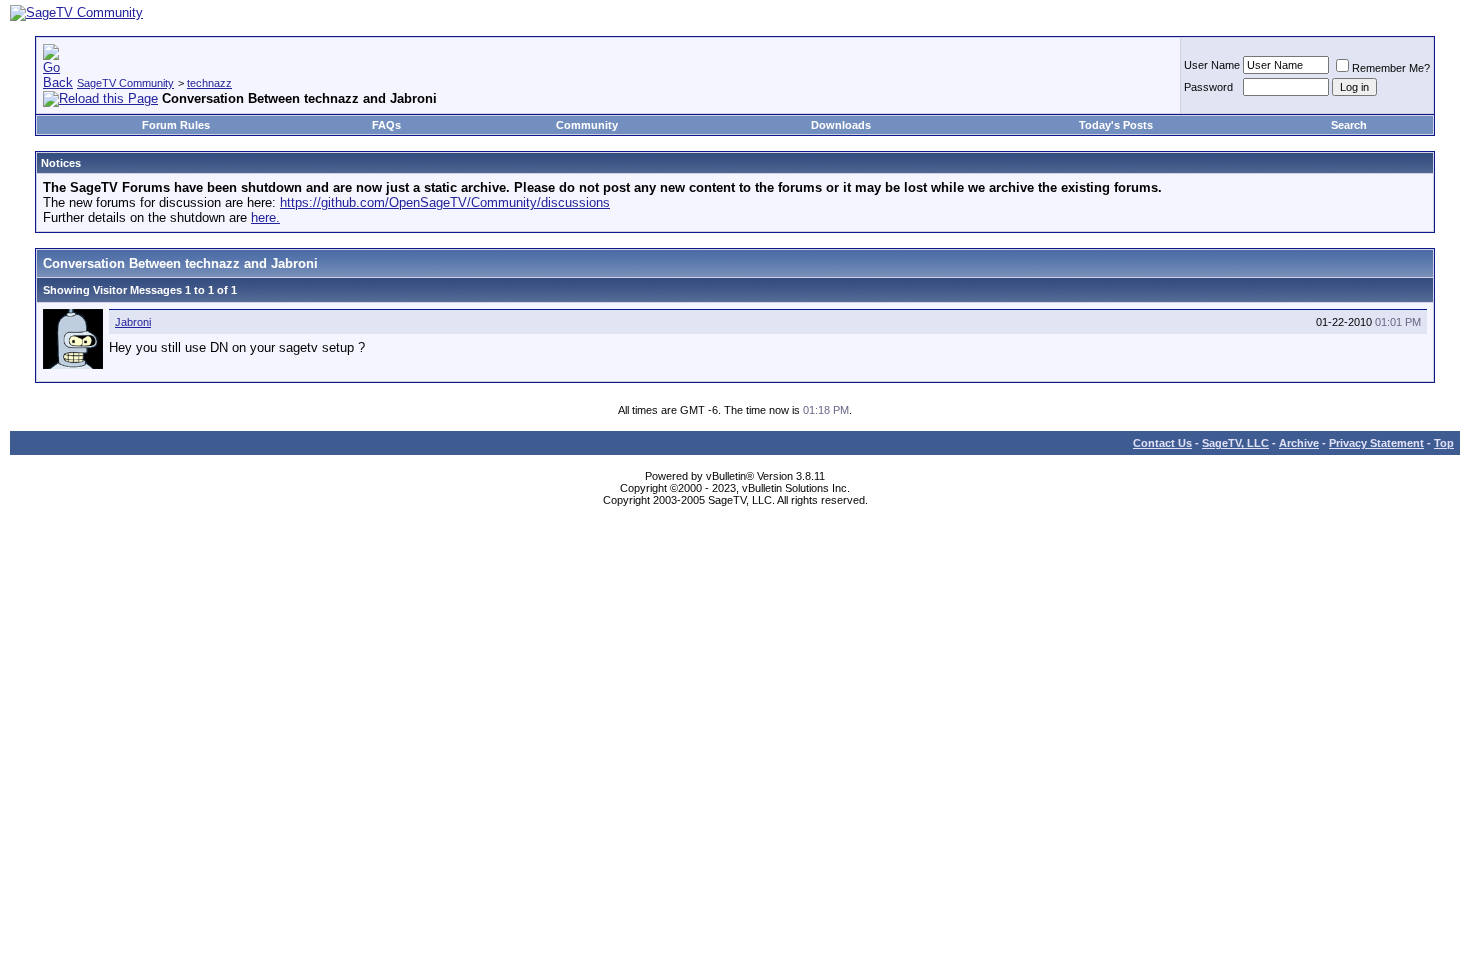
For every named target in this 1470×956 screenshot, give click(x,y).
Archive (1299, 443)
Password (1208, 87)
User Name (1212, 65)
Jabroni (133, 322)
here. (265, 217)
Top (1444, 443)
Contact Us (1162, 443)
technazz (209, 83)
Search (1349, 125)
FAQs (386, 125)
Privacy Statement (1376, 443)
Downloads (841, 125)
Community (587, 125)
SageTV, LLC (1235, 443)
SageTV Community (125, 83)
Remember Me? (1391, 68)
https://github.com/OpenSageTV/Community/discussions (445, 202)
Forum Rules (176, 125)
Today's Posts (1116, 125)
